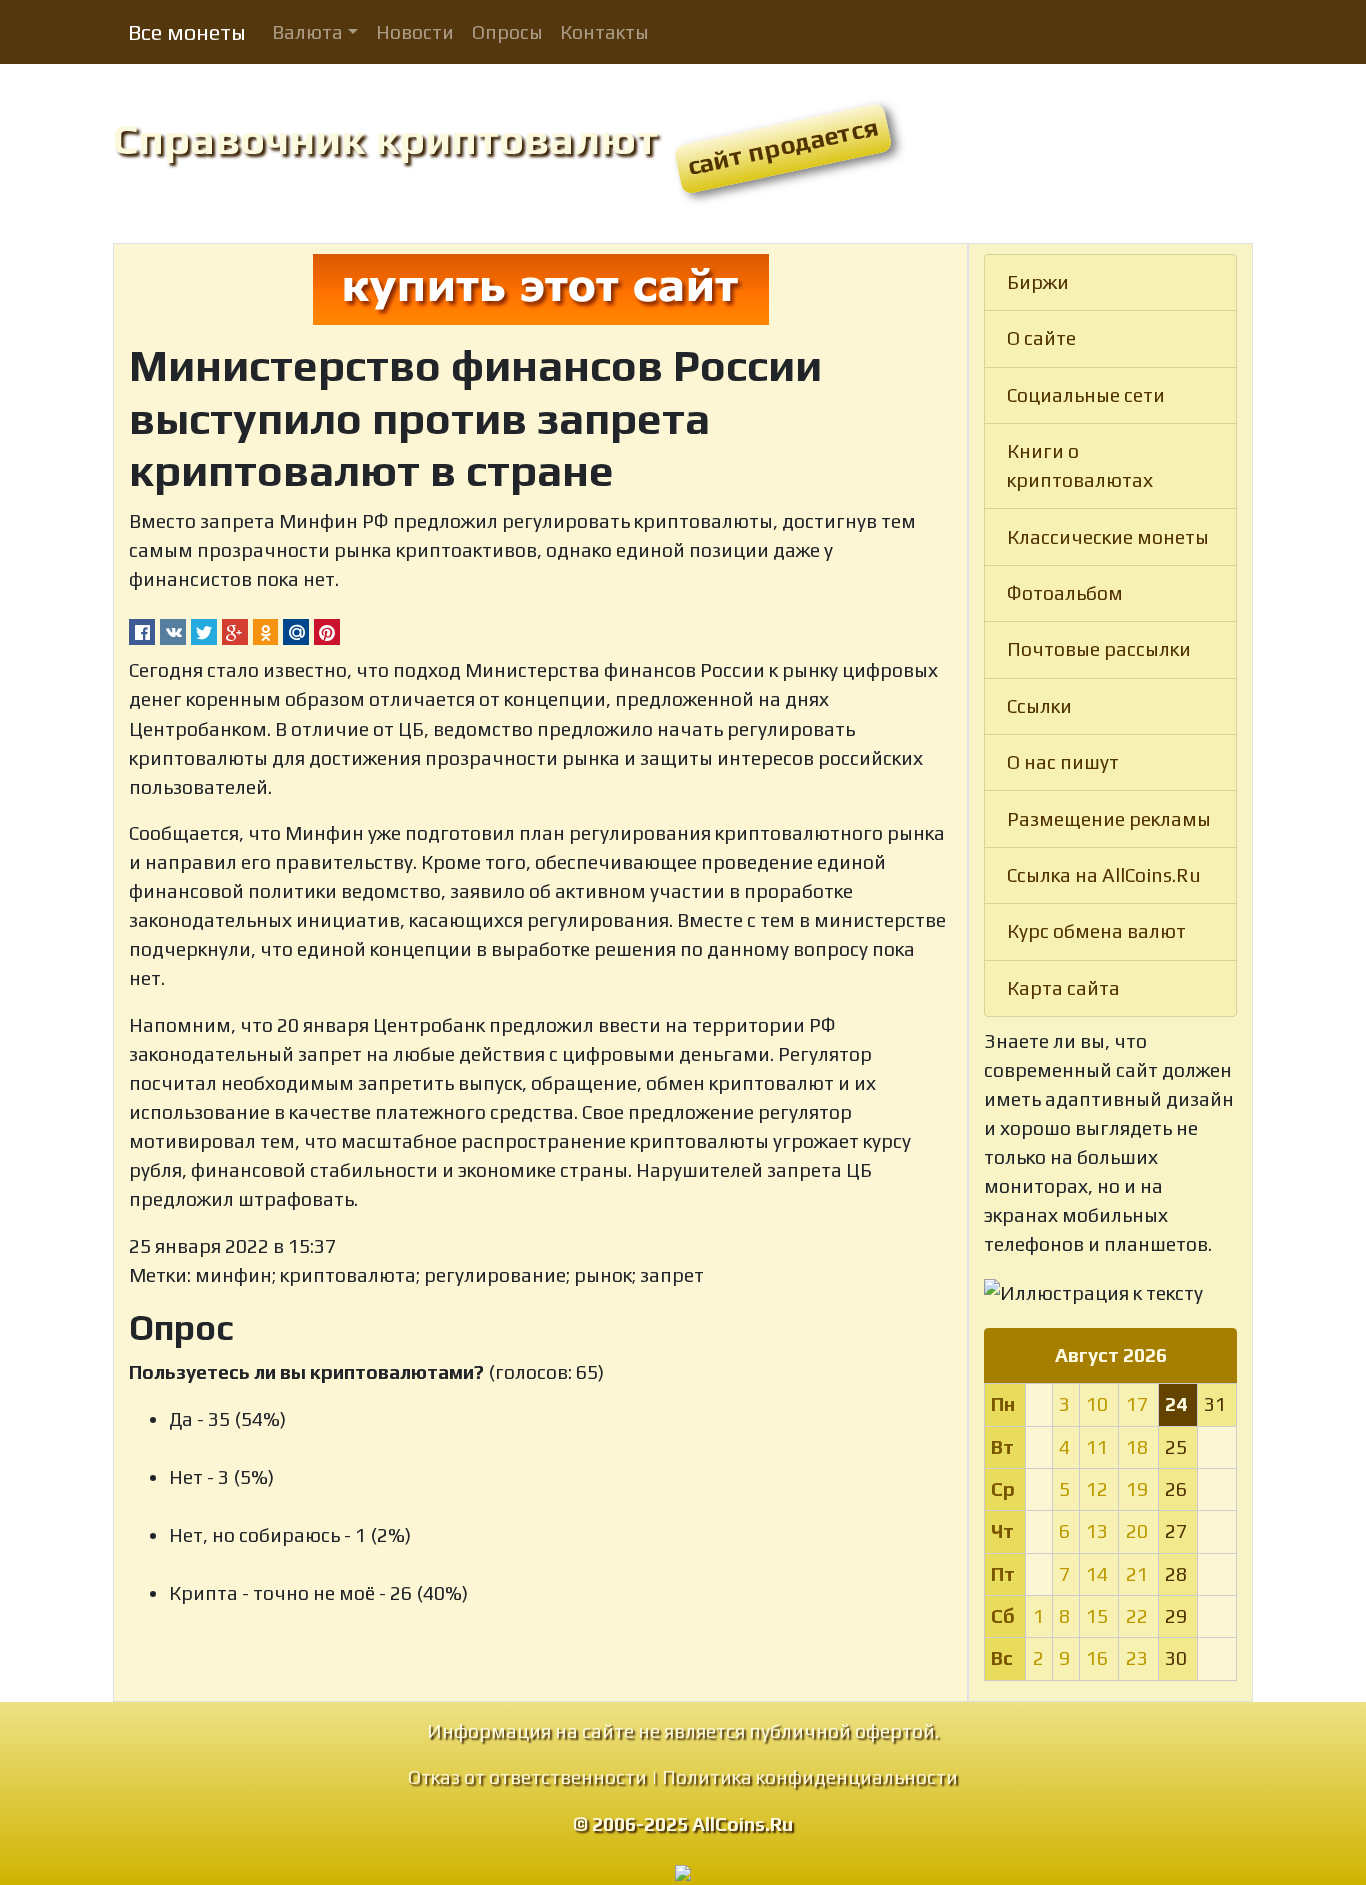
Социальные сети (1086, 395)
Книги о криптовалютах (1080, 465)
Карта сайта (1063, 988)
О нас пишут (1063, 762)
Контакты (604, 32)
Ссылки (1039, 706)
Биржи (1038, 282)
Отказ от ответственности (527, 1777)
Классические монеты (1108, 537)
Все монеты (187, 32)
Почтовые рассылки (1099, 649)
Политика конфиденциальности (810, 1777)
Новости (415, 32)
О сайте (1041, 338)
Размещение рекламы (1109, 819)
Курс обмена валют (1096, 931)
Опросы (507, 32)
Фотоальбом (1065, 593)
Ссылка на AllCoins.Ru (1104, 875)
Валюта (307, 32)
